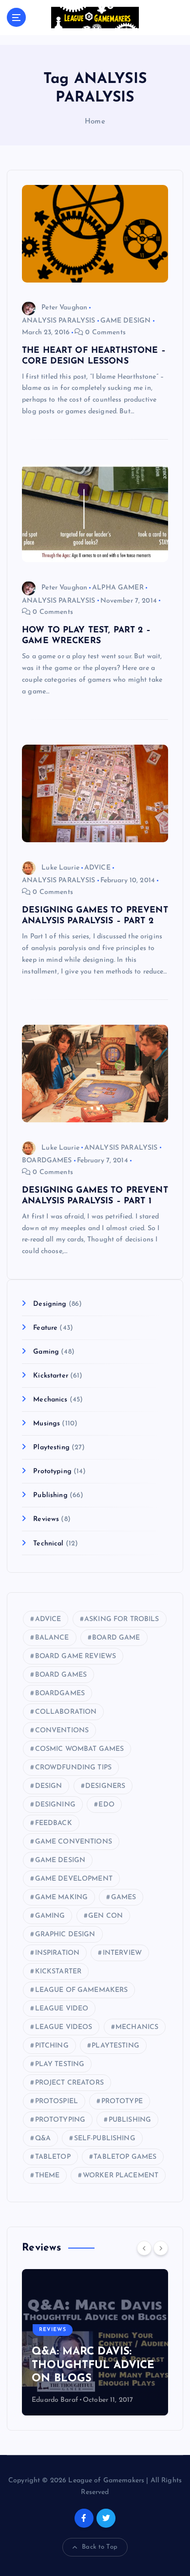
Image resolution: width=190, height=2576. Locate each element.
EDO (106, 1805)
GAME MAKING (62, 1897)
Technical (48, 1544)
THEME (47, 2176)
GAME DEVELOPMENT (74, 1879)
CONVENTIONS (62, 1731)
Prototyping (52, 1471)
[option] (96, 2342)
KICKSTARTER (58, 1972)
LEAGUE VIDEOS (64, 2027)
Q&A (43, 2139)
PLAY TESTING (60, 2064)
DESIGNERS (105, 1786)
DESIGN (49, 1786)
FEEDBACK (54, 1823)
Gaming (46, 1352)
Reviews (46, 1519)
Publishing (50, 1495)
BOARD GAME (116, 1638)
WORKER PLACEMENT (121, 2176)
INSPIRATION (57, 1953)
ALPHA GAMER (118, 588)
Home (95, 122)
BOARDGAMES (47, 1161)
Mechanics (50, 1400)
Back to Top (100, 2547)
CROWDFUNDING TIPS (73, 1768)
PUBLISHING (130, 2120)
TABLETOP (53, 2157)
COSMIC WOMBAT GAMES (80, 1749)
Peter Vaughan (64, 308)
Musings (47, 1424)
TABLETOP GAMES (125, 2157)
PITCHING (52, 2046)
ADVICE (97, 868)
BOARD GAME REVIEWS (76, 1656)
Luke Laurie (60, 868)
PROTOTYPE (122, 2101)
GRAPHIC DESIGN (65, 1935)
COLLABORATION (66, 1712)
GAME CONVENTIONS (74, 1842)
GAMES (124, 1897)
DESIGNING (55, 1805)
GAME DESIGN (126, 321)
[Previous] (144, 2248)
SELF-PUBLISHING (105, 2139)
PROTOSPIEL (57, 2101)
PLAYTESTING (115, 2046)
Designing (50, 1304)
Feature (45, 1328)
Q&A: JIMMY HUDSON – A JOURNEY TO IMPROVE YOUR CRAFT (95, 2365)
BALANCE (52, 1638)
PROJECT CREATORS (69, 2083)
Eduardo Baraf (56, 2400)
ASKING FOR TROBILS (122, 1619)
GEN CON (105, 1916)
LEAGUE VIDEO (62, 2009)
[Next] (161, 2248)
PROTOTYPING (60, 2120)
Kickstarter (51, 1376)
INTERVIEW (122, 1953)
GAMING (50, 1916)
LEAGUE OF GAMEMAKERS (82, 1990)
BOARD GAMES (61, 1675)
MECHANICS (137, 2027)
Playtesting (51, 1448)
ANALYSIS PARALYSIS (59, 321)
